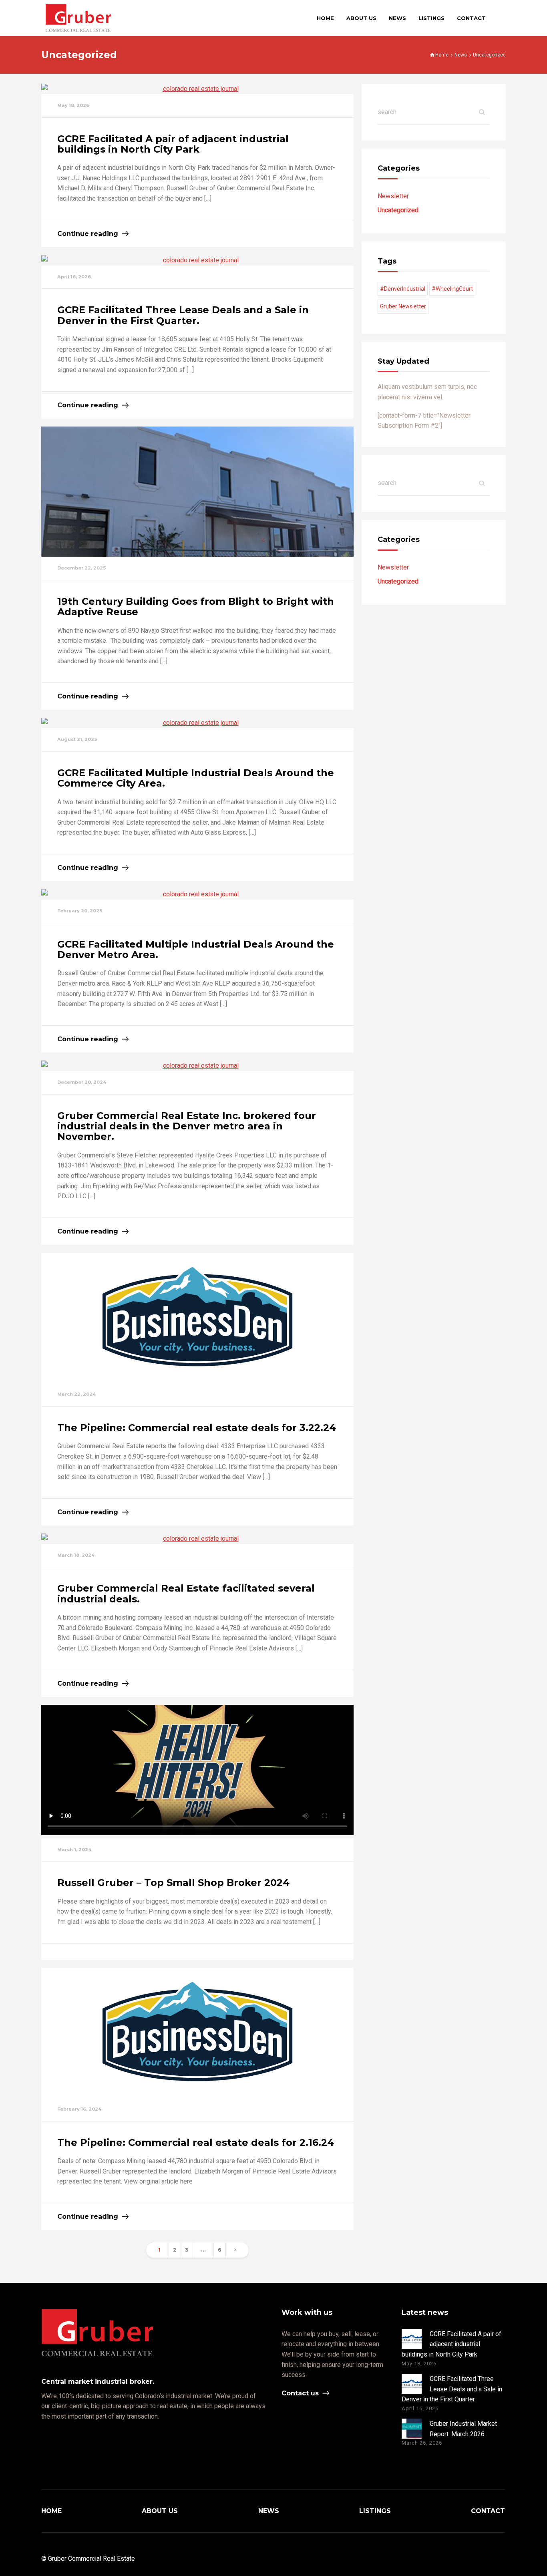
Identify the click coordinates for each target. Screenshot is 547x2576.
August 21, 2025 (77, 739)
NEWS (269, 2511)
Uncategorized (398, 210)
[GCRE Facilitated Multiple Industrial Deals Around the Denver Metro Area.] (197, 894)
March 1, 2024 (74, 1849)
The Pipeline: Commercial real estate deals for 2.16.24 (196, 2142)
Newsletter (393, 196)
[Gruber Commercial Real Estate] (78, 18)
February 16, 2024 (79, 2109)
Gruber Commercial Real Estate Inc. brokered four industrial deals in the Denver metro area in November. (187, 1126)
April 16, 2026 (74, 277)
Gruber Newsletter (403, 306)
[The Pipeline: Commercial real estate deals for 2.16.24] (197, 2033)
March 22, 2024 (76, 1394)
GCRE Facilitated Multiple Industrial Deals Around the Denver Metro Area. (196, 949)
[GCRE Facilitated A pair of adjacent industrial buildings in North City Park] (197, 89)
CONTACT (488, 2511)
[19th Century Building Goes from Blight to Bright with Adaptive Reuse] (197, 492)
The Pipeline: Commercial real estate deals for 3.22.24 (197, 1428)
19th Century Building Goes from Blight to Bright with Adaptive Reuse (196, 607)
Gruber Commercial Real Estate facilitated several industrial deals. (186, 1593)
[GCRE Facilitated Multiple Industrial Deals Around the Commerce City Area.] (197, 723)
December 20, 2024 (82, 1082)
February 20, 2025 (80, 911)
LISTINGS (375, 2511)
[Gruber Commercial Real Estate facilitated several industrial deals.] (197, 1539)
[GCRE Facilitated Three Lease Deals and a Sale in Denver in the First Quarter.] (197, 260)
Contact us (300, 2393)
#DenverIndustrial (403, 289)
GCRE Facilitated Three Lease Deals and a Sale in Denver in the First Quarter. (183, 315)
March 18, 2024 (76, 1555)
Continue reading (88, 234)
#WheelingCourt (452, 289)
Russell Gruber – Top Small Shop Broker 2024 (173, 1883)
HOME (51, 2511)
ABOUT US (160, 2511)
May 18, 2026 (73, 105)
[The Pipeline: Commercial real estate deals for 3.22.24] (197, 1318)
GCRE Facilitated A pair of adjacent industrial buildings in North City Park (173, 144)
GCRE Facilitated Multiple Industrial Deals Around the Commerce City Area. (196, 778)
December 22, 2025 (81, 568)
